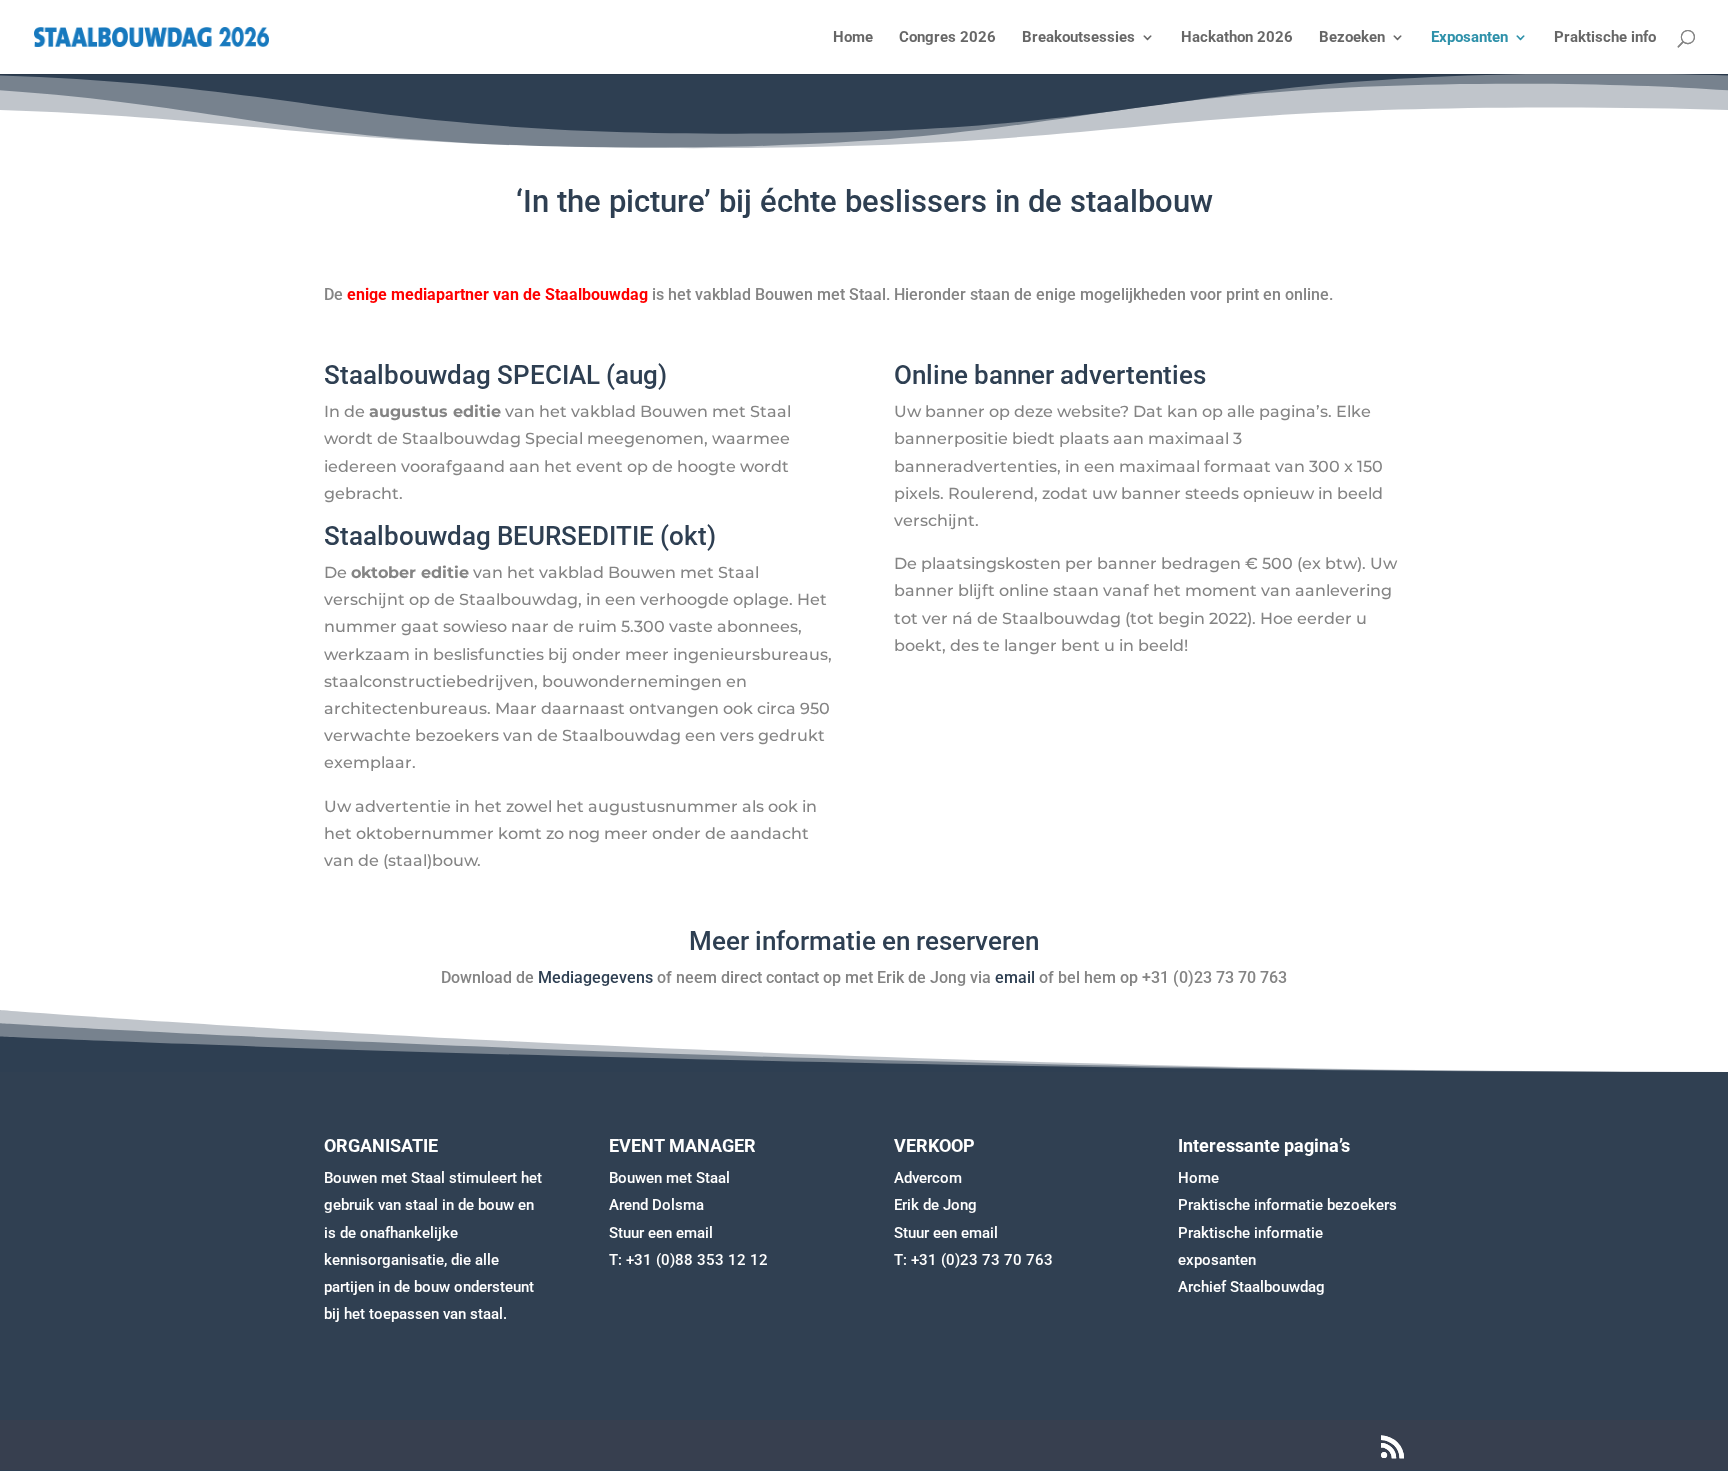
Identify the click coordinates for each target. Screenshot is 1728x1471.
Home (853, 38)
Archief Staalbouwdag (1251, 1287)
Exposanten (1469, 38)
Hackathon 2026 (1237, 38)
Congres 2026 (947, 38)
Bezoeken (1352, 38)
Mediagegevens (595, 977)
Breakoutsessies (1078, 38)
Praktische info (1605, 38)
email (1015, 977)
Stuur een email (661, 1233)
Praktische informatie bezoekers (1287, 1205)
